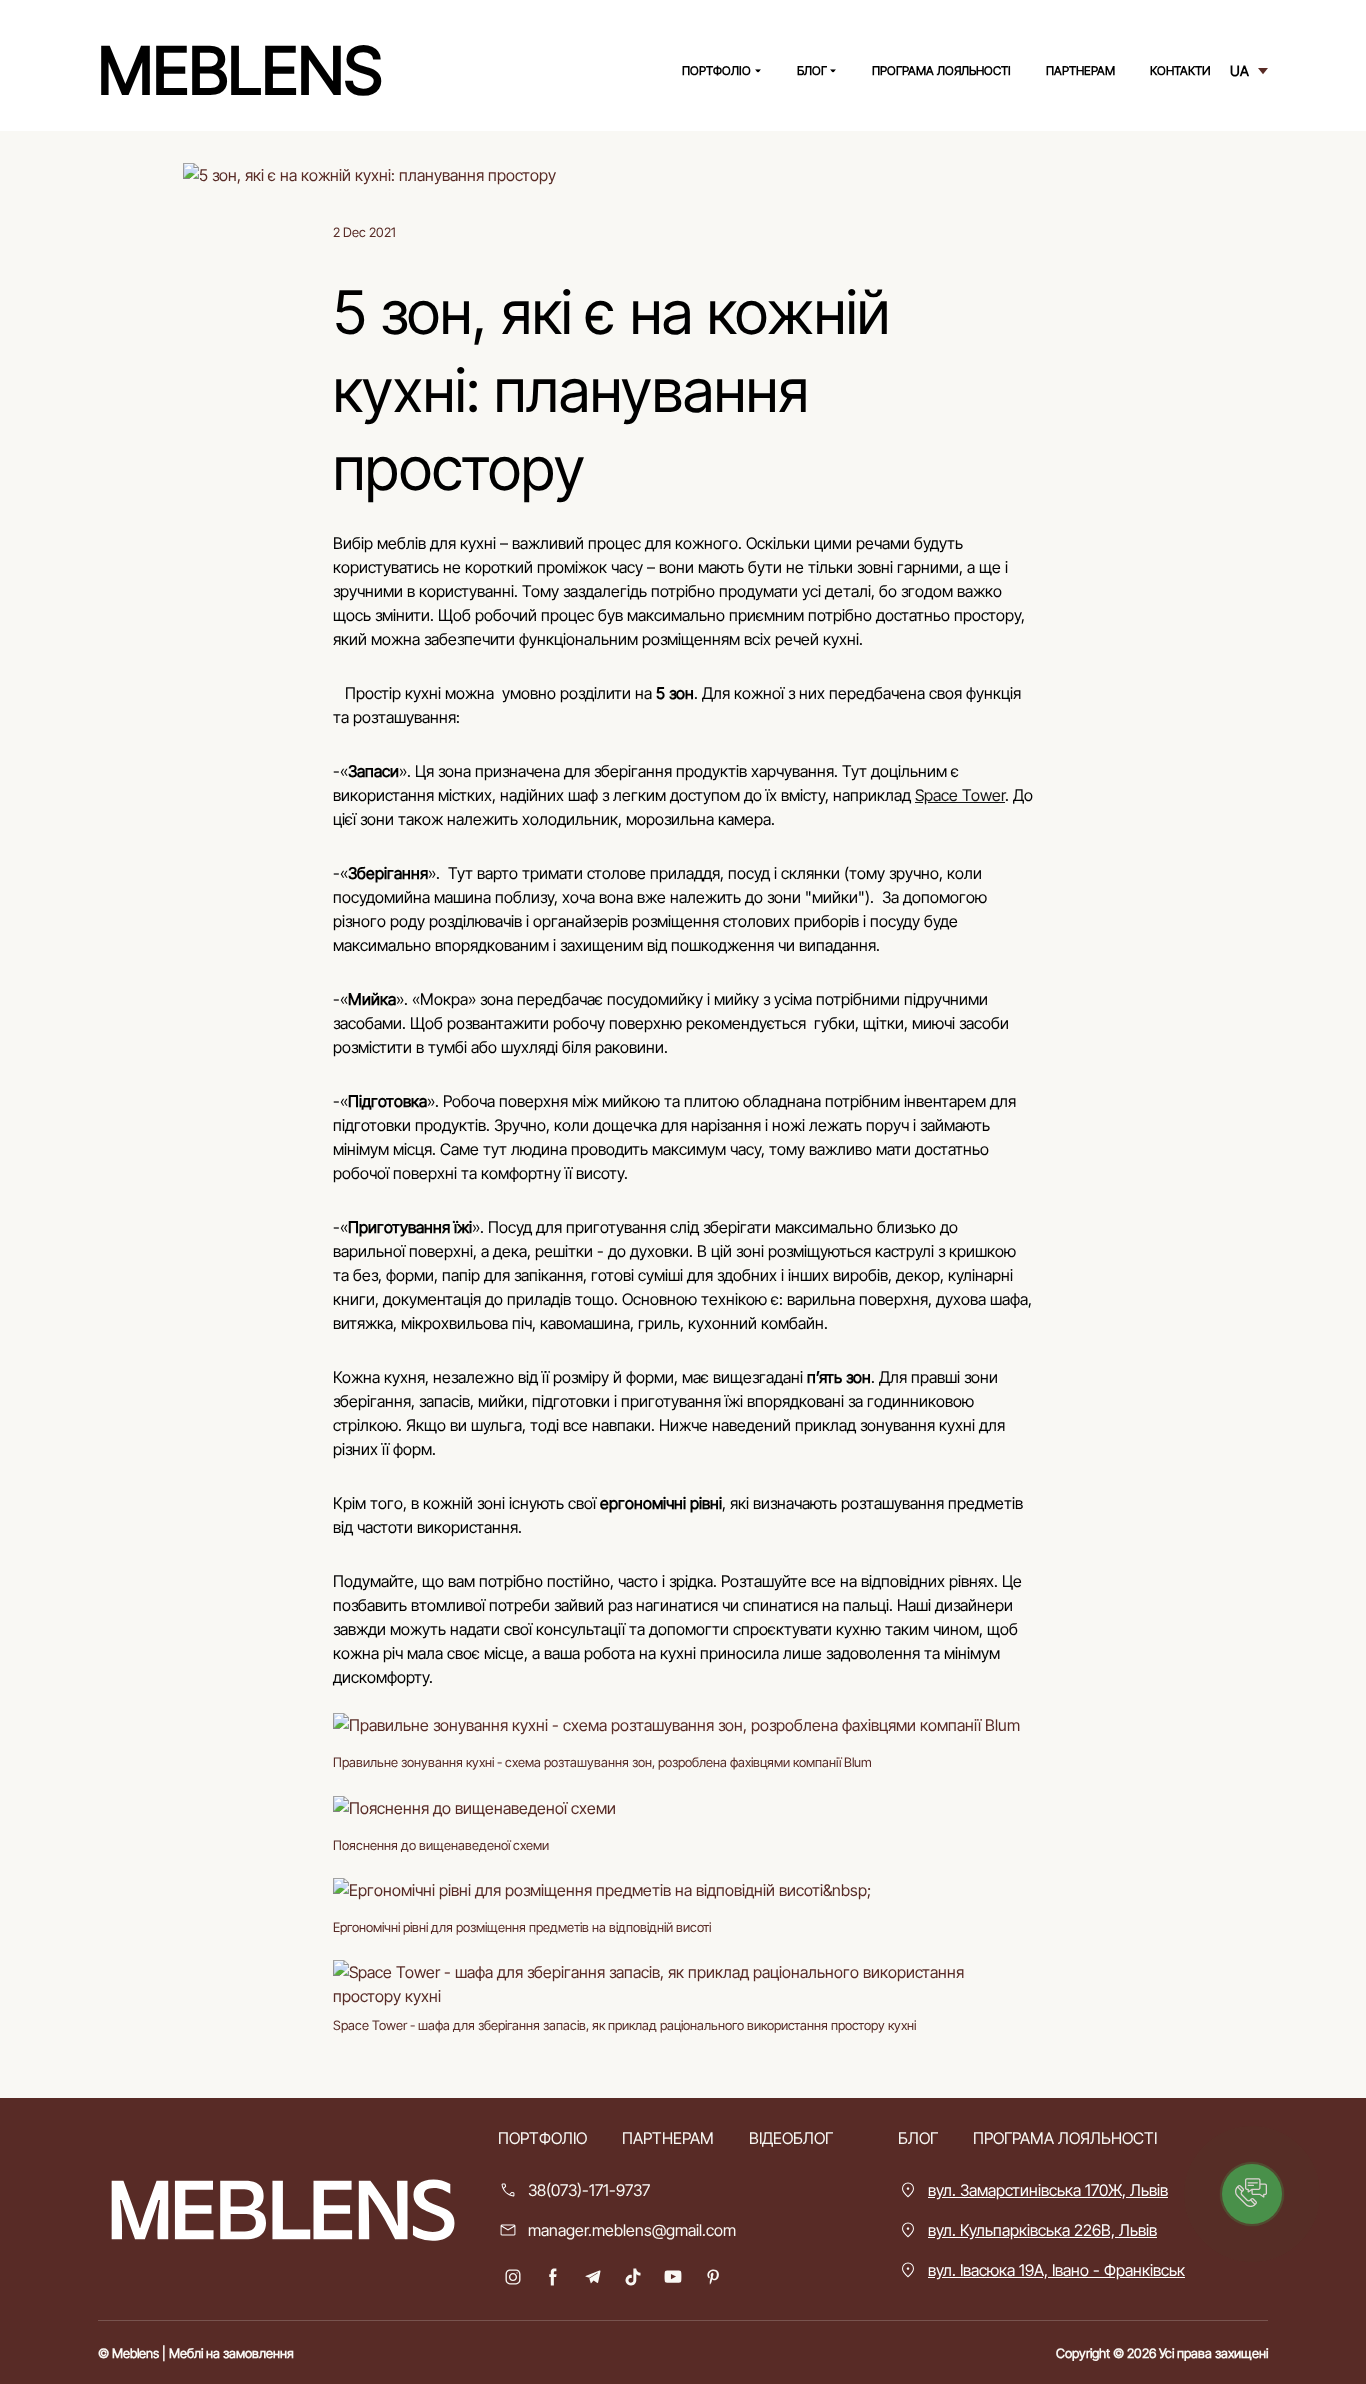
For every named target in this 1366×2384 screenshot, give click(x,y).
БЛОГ (812, 70)
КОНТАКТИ (1180, 70)
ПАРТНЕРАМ (1080, 70)
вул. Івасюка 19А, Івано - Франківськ (1056, 2270)
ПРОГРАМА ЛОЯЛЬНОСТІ (941, 70)
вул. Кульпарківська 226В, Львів (1042, 2230)
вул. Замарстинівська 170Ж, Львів (1048, 2190)
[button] (513, 2277)
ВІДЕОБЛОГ (791, 2138)
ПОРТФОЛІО (716, 70)
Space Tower (960, 795)
